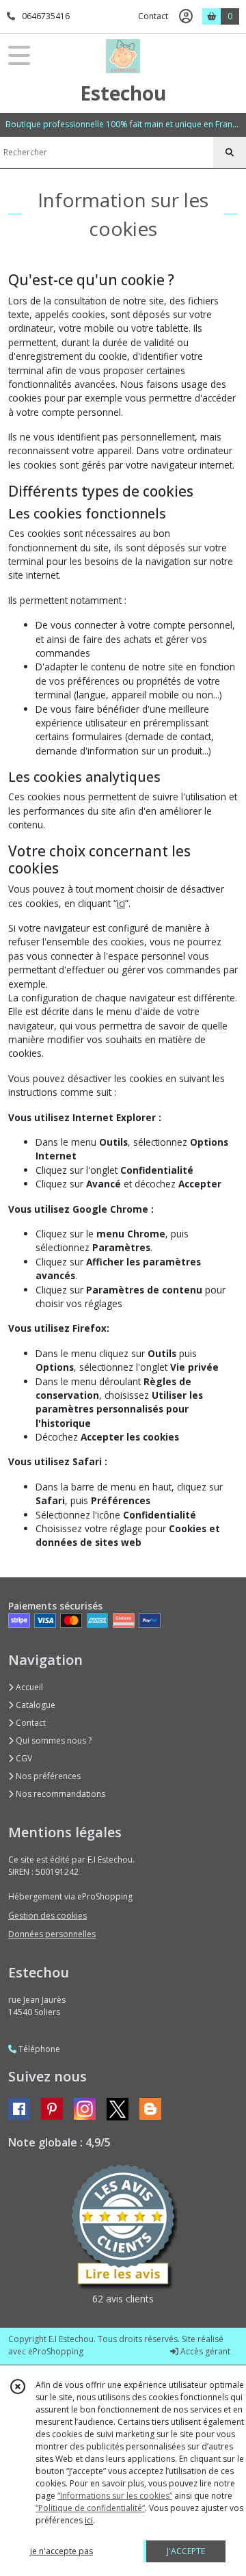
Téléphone (38, 2049)
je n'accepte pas (61, 2551)
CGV (23, 1758)
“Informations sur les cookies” (115, 2496)
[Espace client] (186, 16)
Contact (153, 16)
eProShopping (56, 2351)
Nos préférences (47, 1776)
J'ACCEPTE (186, 2551)
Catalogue (35, 1705)
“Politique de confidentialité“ (90, 2508)
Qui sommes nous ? (53, 1740)
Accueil (28, 1687)
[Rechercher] (230, 153)
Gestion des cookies (47, 1916)
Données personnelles (52, 1934)
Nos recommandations (59, 1794)
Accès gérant (204, 2351)
